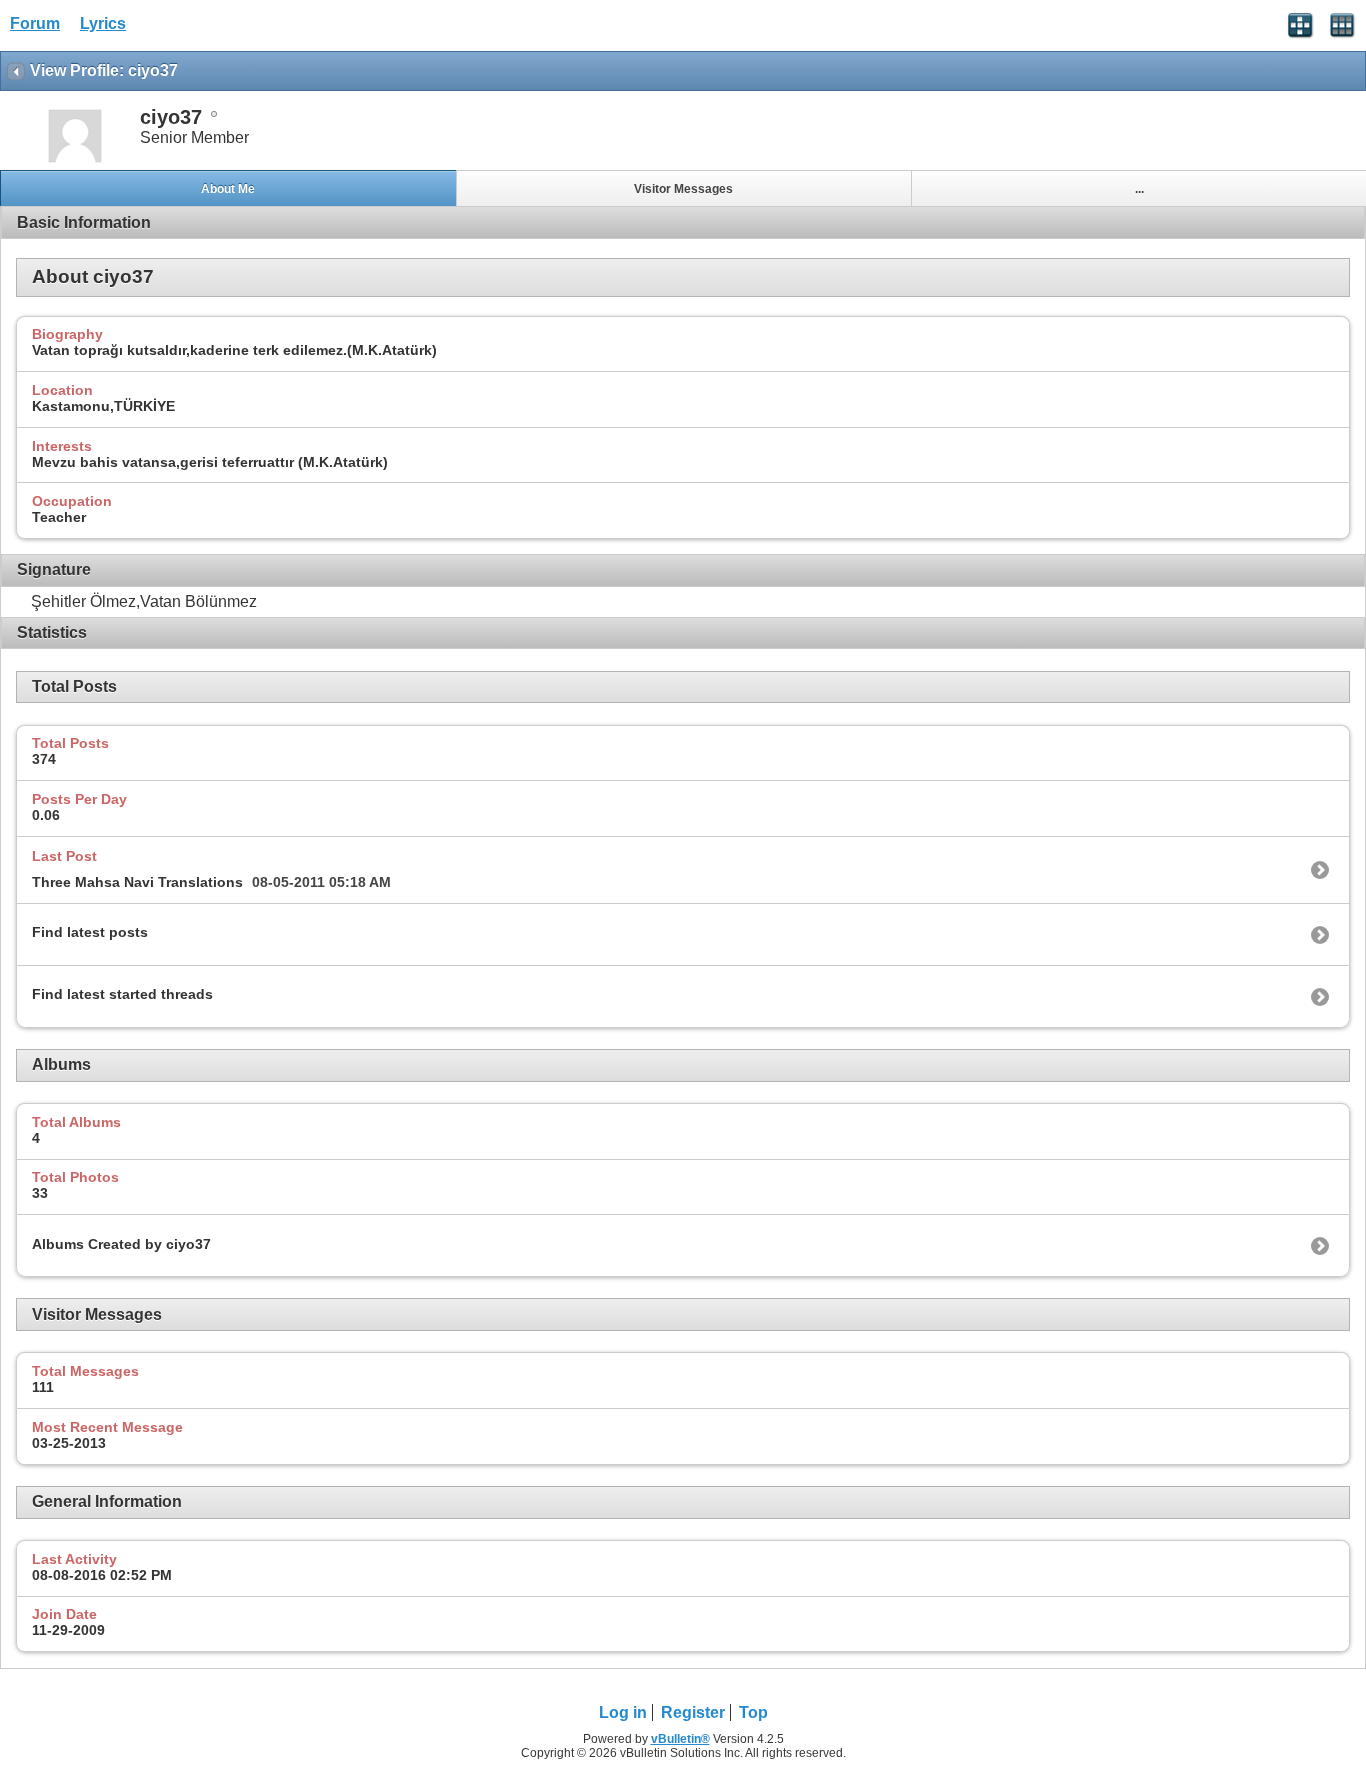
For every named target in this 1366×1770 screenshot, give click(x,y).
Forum (35, 23)
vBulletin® (680, 1739)
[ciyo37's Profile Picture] (75, 160)
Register (693, 1712)
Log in (623, 1712)
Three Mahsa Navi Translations (137, 882)
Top (753, 1712)
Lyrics (103, 23)
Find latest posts (90, 932)
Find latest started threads (122, 994)
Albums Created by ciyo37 (121, 1244)
